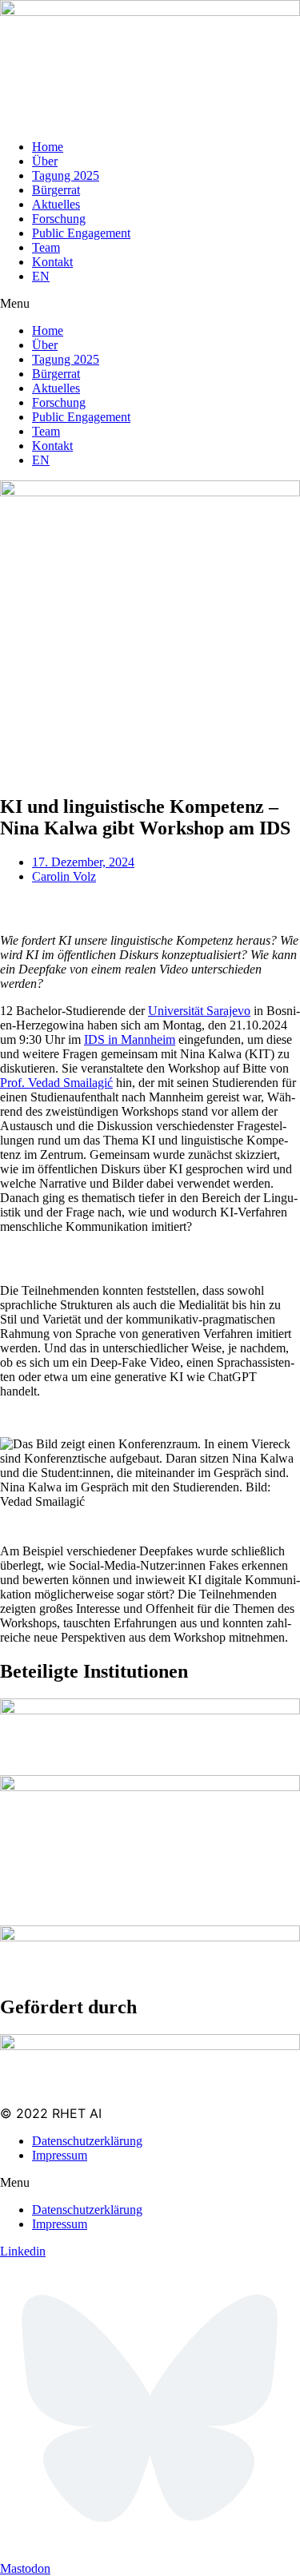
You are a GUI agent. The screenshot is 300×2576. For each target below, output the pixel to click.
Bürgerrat (56, 190)
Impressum (60, 2155)
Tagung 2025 (66, 175)
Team (46, 247)
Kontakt (52, 262)
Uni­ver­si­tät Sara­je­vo (199, 1011)
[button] (150, 304)
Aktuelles (56, 204)
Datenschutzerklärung (87, 2141)
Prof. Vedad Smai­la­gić (56, 1083)
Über (45, 161)
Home (48, 147)
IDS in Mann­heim (130, 1039)
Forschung (59, 219)
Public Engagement (81, 233)
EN (41, 276)
